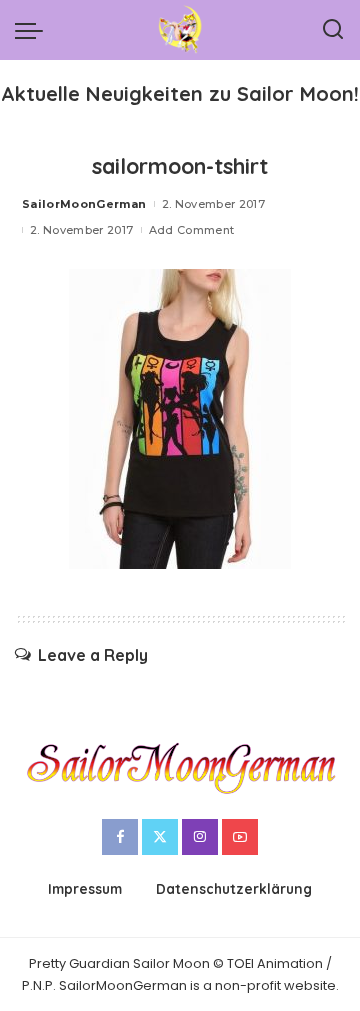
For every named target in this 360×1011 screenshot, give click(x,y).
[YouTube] (240, 837)
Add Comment (192, 230)
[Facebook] (120, 837)
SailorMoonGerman (84, 204)
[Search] (333, 30)
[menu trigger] (34, 30)
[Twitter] (160, 837)
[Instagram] (200, 837)
